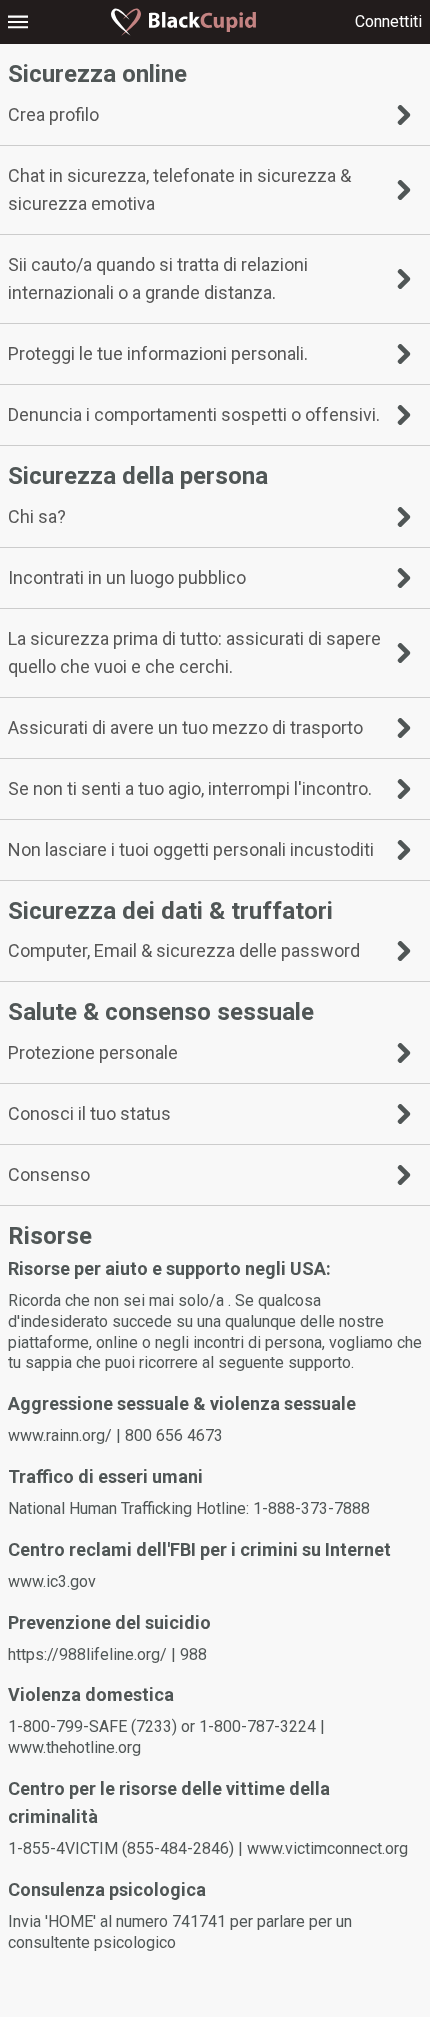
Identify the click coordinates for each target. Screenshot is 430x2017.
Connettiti (388, 21)
